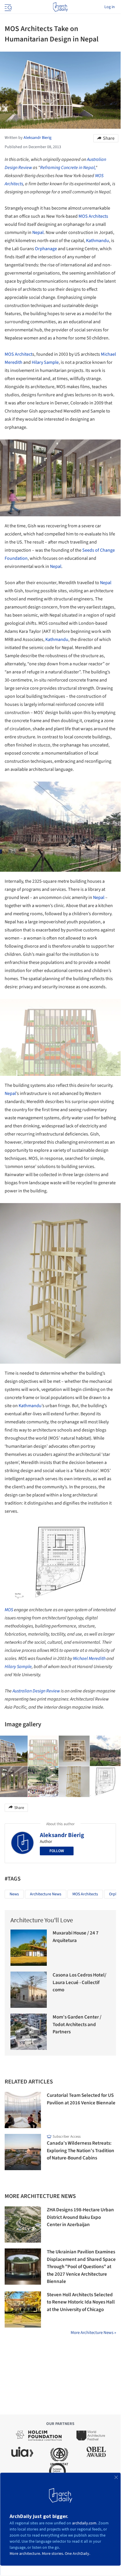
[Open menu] (8, 7)
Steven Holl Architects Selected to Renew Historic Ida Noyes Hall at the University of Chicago (81, 2302)
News (14, 1894)
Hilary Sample (45, 362)
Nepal (38, 232)
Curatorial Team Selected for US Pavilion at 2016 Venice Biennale (81, 2099)
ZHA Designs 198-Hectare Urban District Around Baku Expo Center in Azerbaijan (80, 2217)
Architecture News (46, 1894)
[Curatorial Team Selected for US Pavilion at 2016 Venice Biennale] (23, 2110)
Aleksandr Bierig (62, 1835)
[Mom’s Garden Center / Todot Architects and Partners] (29, 2032)
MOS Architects (93, 216)
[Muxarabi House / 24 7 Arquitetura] (29, 1948)
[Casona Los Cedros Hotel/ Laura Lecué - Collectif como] (29, 1990)
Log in (110, 7)
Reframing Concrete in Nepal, (68, 168)
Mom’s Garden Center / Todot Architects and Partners (77, 2024)
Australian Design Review (36, 1691)
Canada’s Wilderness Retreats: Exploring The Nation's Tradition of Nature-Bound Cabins (81, 2151)
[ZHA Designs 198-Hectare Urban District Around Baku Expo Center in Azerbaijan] (23, 2225)
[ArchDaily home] (60, 7)
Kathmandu (98, 241)
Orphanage (46, 249)
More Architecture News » (93, 2333)
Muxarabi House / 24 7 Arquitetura (76, 1937)
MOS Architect (18, 354)
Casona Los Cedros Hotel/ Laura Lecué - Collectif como (80, 1982)
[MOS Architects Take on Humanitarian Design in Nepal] (43, 1751)
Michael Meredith (89, 1658)
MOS (9, 1610)
